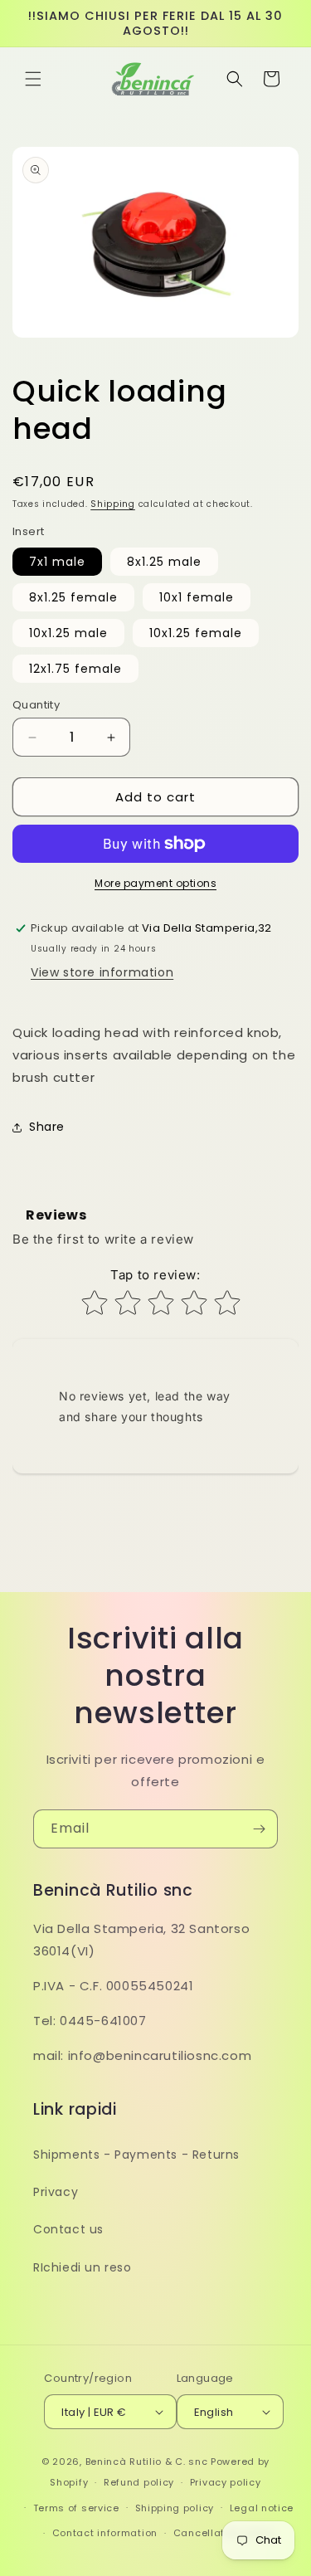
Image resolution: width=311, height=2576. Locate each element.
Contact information (105, 2533)
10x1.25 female (196, 633)
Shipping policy (175, 2508)
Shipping (113, 504)
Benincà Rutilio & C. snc (147, 2462)
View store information (102, 972)
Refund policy (139, 2482)
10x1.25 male (68, 633)
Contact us (68, 2229)
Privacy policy (226, 2482)
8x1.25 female (73, 597)
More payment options (155, 883)
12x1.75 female (75, 669)
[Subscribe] (259, 1829)
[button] (33, 79)
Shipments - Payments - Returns (136, 2155)
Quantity (36, 705)
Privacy (56, 2192)
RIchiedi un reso (83, 2267)
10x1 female (197, 597)
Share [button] (47, 1127)
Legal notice (262, 2508)
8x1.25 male (164, 562)
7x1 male (57, 562)
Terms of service (76, 2508)
